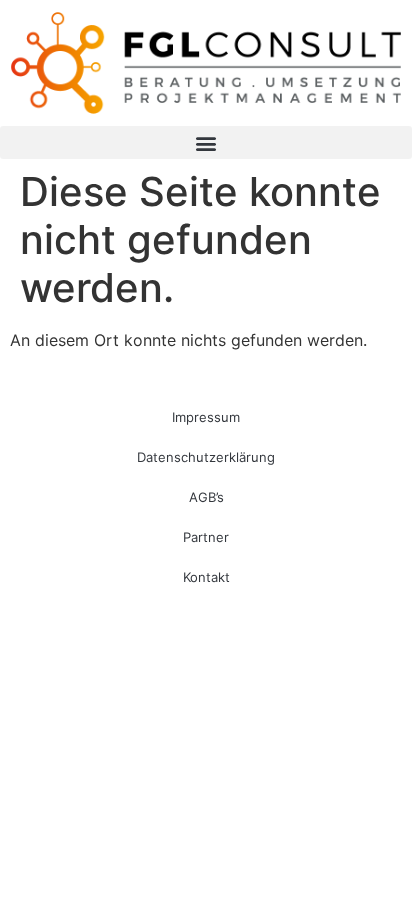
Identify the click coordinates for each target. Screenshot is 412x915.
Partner (206, 537)
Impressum (206, 417)
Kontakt (206, 577)
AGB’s (206, 497)
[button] (206, 142)
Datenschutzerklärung (206, 457)
